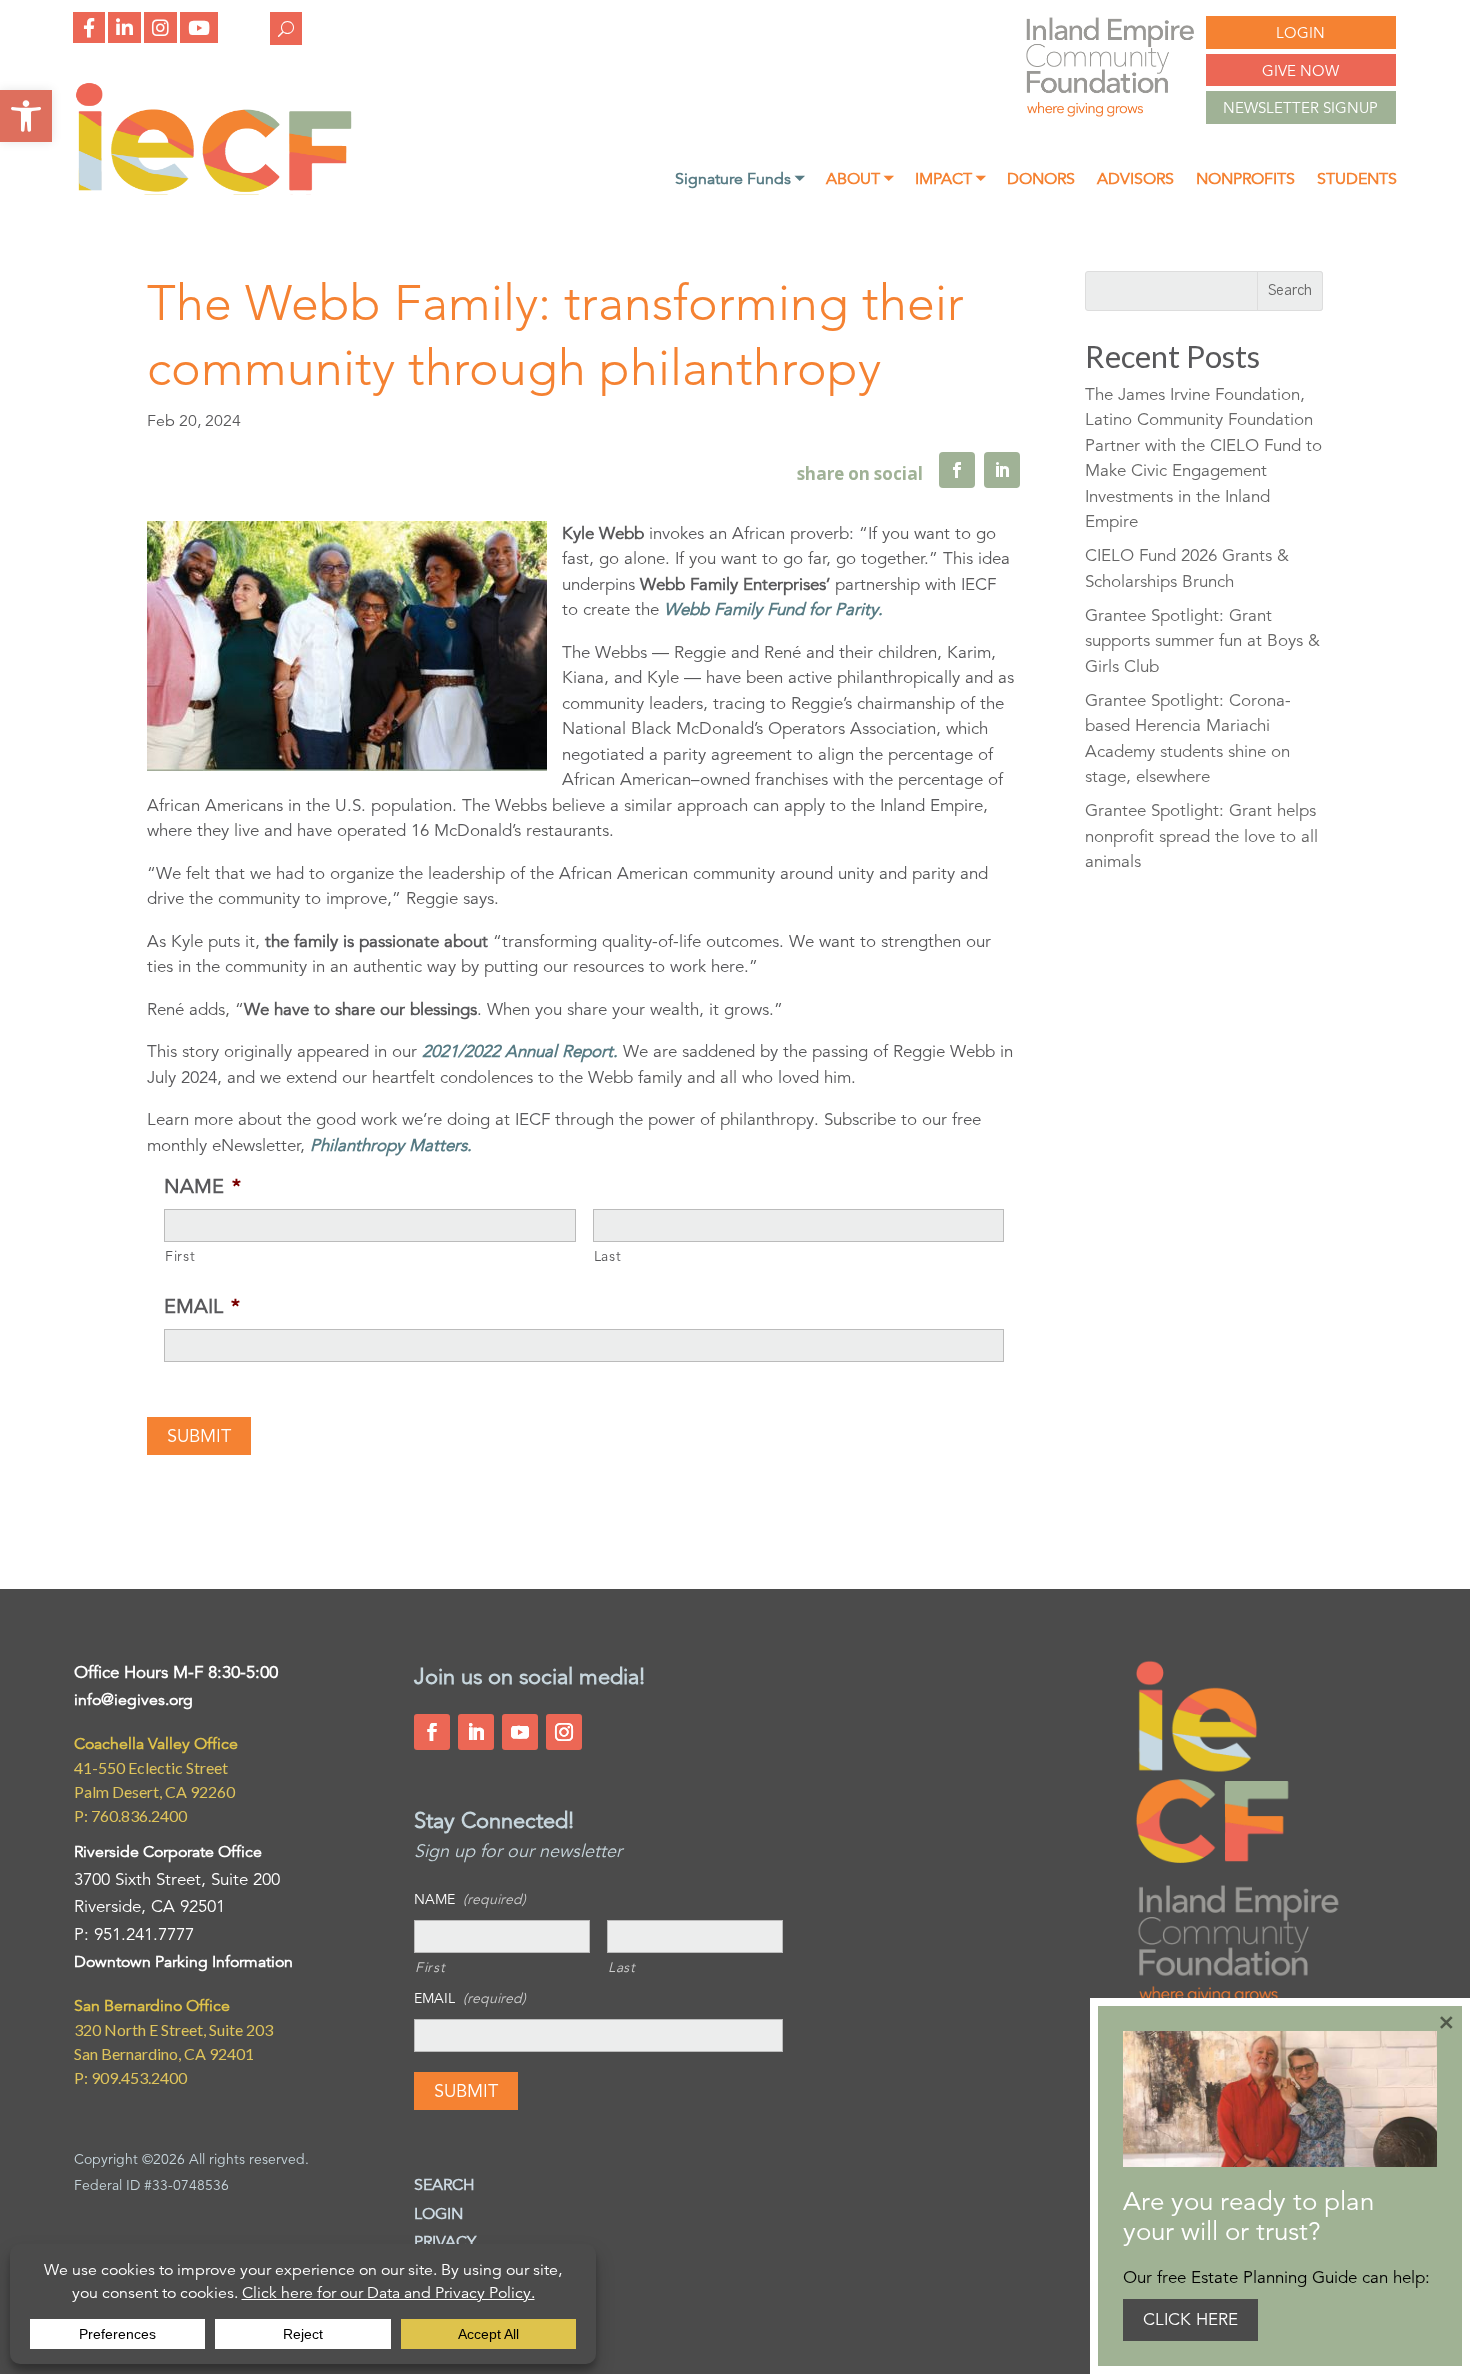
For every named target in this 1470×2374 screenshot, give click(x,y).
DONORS (1041, 180)
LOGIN (1300, 32)
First (180, 1256)
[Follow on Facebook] (432, 1732)
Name (202, 1186)
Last (608, 1256)
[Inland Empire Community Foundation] (213, 189)
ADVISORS (1135, 180)
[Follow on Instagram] (564, 1732)
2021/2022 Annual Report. (520, 1051)
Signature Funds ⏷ (739, 180)
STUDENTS (1357, 180)
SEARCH (444, 2185)
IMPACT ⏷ (950, 180)
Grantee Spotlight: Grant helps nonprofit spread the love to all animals (1201, 836)
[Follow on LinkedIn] (476, 1732)
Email (202, 1306)
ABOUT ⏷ (859, 180)
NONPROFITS (1245, 180)
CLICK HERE (1190, 2319)
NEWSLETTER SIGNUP (1300, 107)
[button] (26, 116)
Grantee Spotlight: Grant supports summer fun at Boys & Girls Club (1202, 641)
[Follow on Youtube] (520, 1732)
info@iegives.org (133, 1700)
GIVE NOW (1300, 70)
